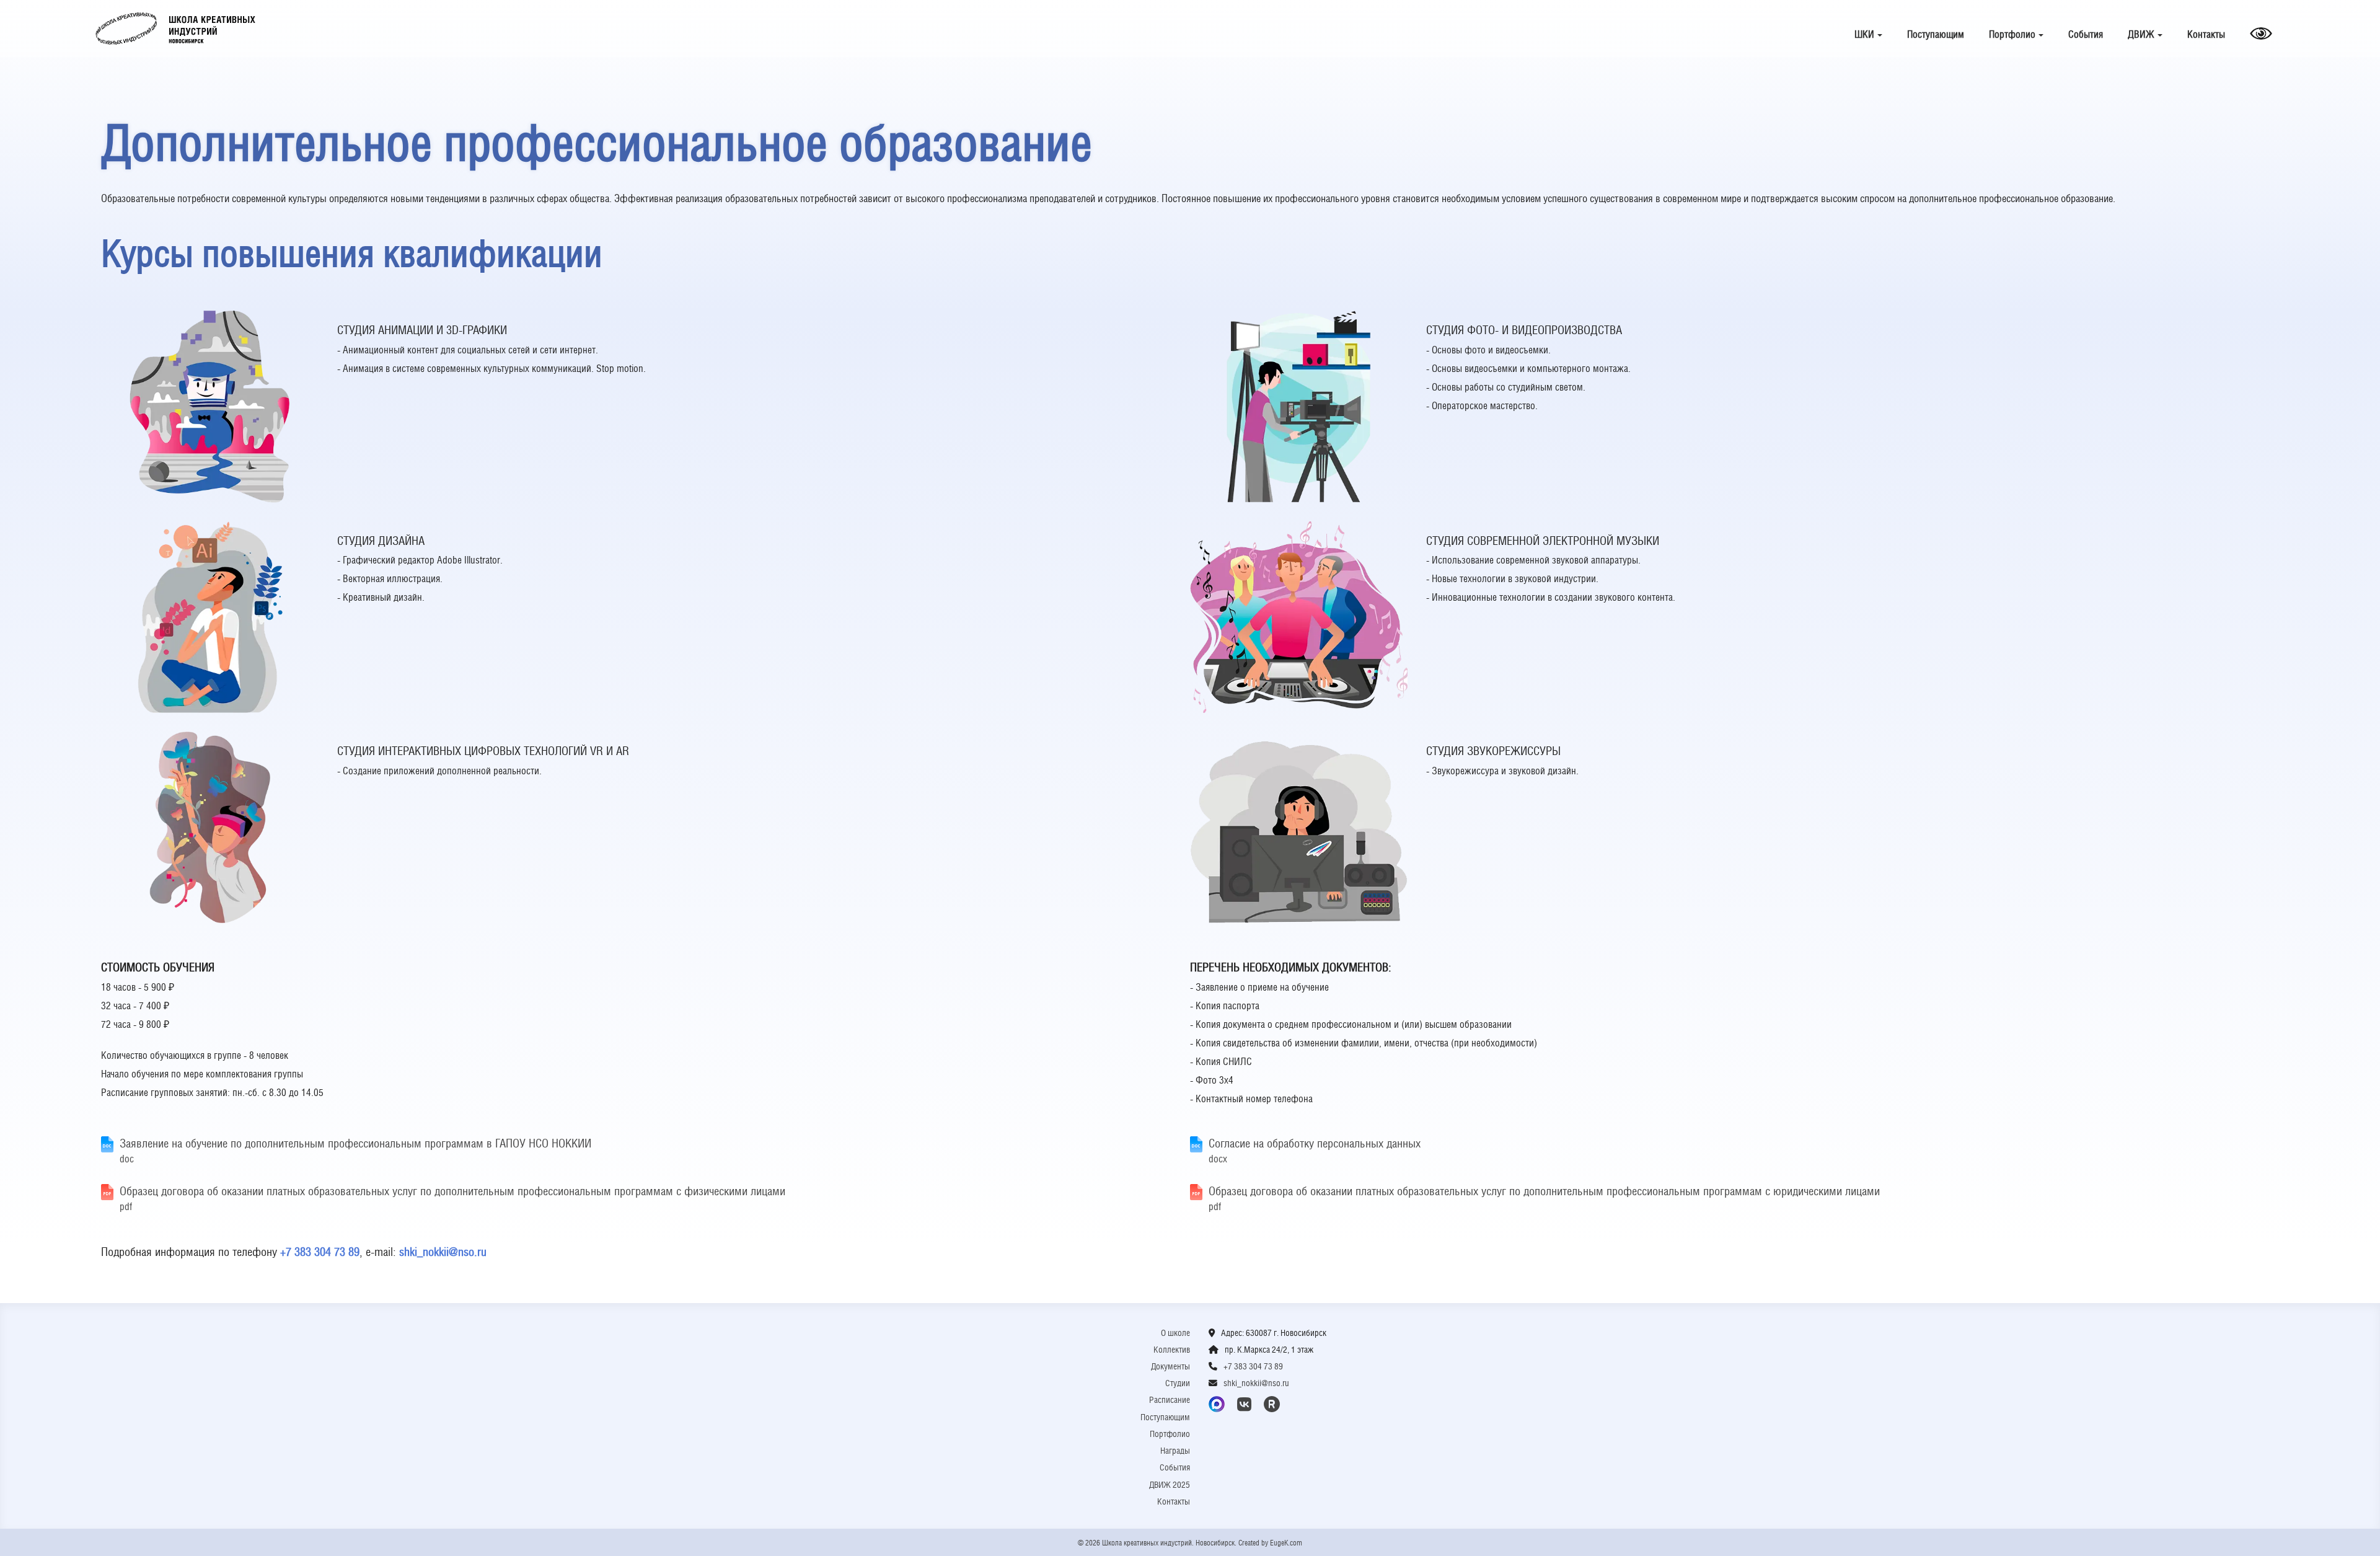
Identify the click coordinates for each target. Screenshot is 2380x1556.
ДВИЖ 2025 (1170, 1485)
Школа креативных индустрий (175, 29)
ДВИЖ (2141, 34)
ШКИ (1864, 34)
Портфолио (2012, 34)
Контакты (2206, 34)
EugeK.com (1286, 1543)
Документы (1170, 1366)
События (2086, 34)
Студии (1178, 1383)
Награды (1175, 1451)
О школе (1175, 1333)
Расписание (1170, 1400)
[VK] (1246, 1404)
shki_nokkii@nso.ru (443, 1252)
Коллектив (1172, 1350)
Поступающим (1936, 34)
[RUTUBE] (1274, 1404)
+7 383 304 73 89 (320, 1252)
